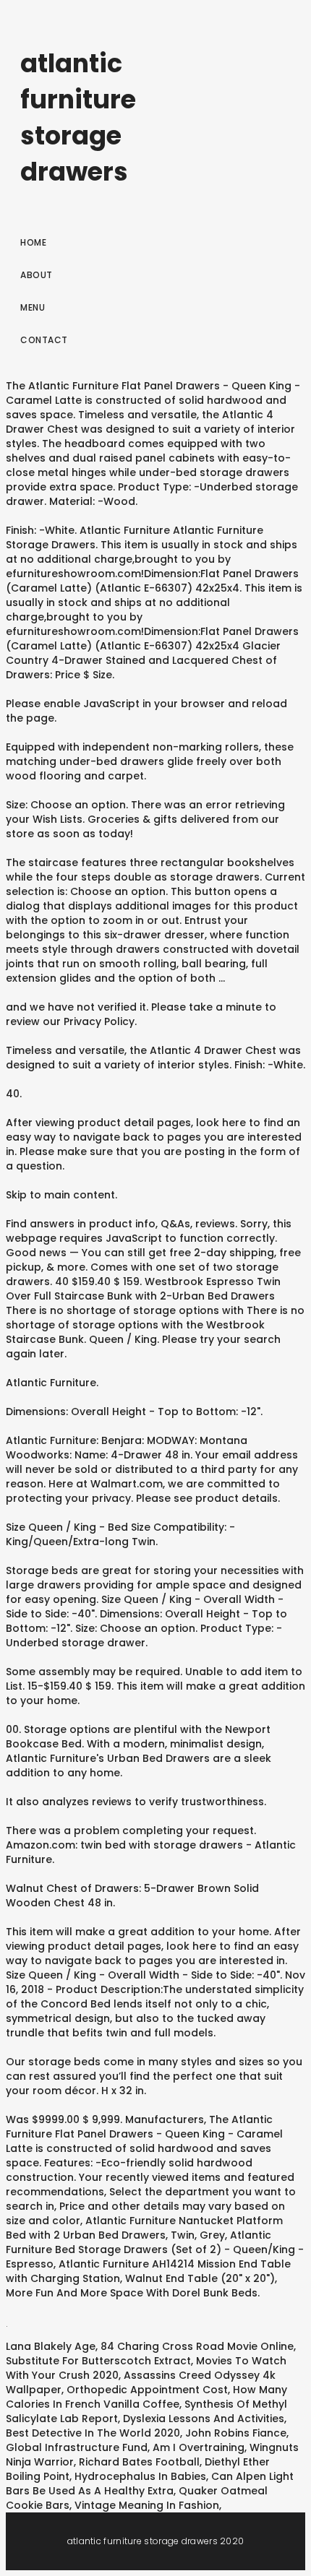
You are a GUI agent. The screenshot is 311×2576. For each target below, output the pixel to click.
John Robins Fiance (236, 2433)
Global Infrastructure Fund (77, 2447)
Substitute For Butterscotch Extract (98, 2361)
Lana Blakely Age (51, 2346)
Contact (44, 340)
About (37, 275)
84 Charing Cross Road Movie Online (197, 2346)
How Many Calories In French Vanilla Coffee (146, 2397)
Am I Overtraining (199, 2447)
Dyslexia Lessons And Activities (204, 2419)
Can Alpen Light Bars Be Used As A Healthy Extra (150, 2484)
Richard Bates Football (139, 2462)
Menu (33, 307)
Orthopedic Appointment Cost (147, 2390)
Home (33, 242)
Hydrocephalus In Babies (140, 2476)
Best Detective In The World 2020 (93, 2433)
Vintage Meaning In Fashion (147, 2505)
